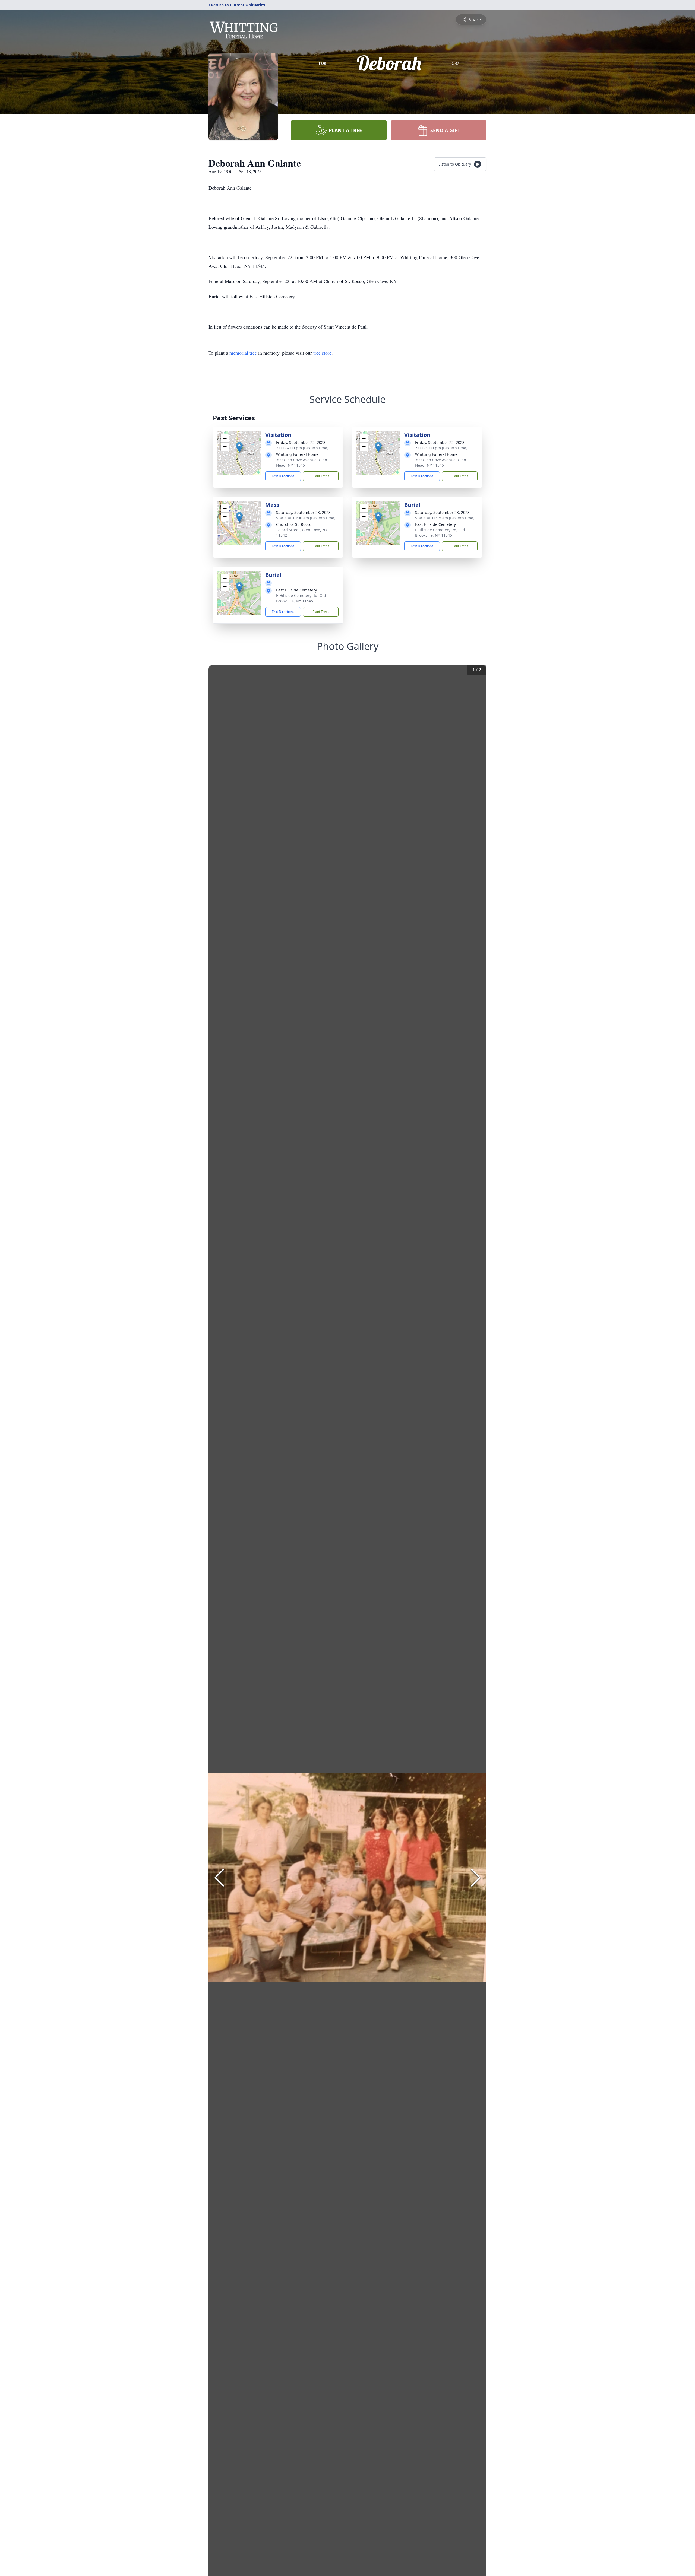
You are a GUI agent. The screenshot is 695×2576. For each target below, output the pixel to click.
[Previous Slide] (219, 1878)
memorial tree (243, 353)
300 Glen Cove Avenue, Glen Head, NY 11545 (302, 462)
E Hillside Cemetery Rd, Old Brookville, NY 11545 (440, 532)
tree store (322, 353)
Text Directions (283, 476)
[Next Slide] (476, 1878)
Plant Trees (321, 476)
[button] (239, 447)
